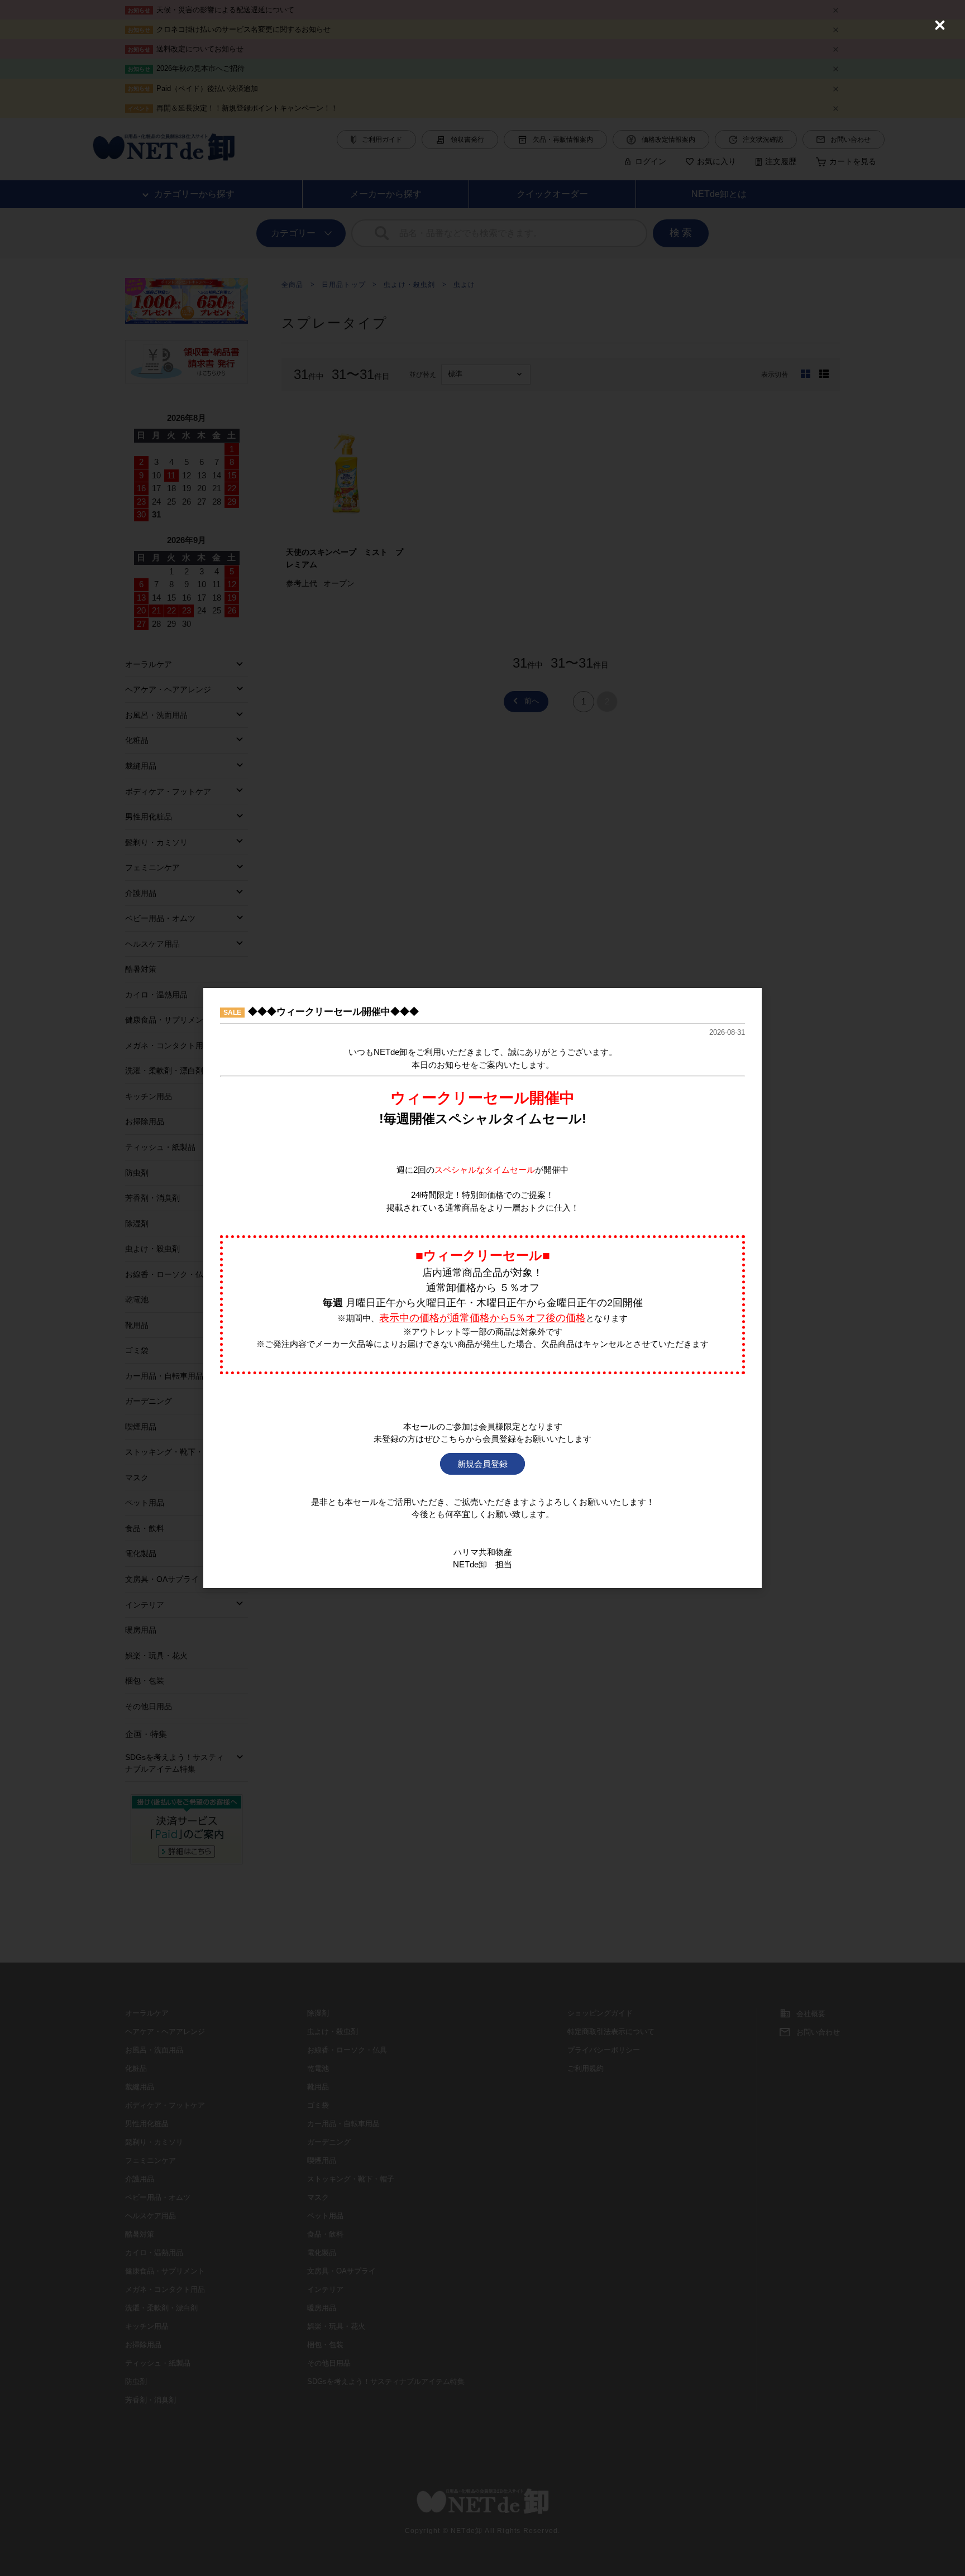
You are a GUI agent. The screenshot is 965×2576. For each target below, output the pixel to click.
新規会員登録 (482, 1464)
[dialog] (482, 1288)
